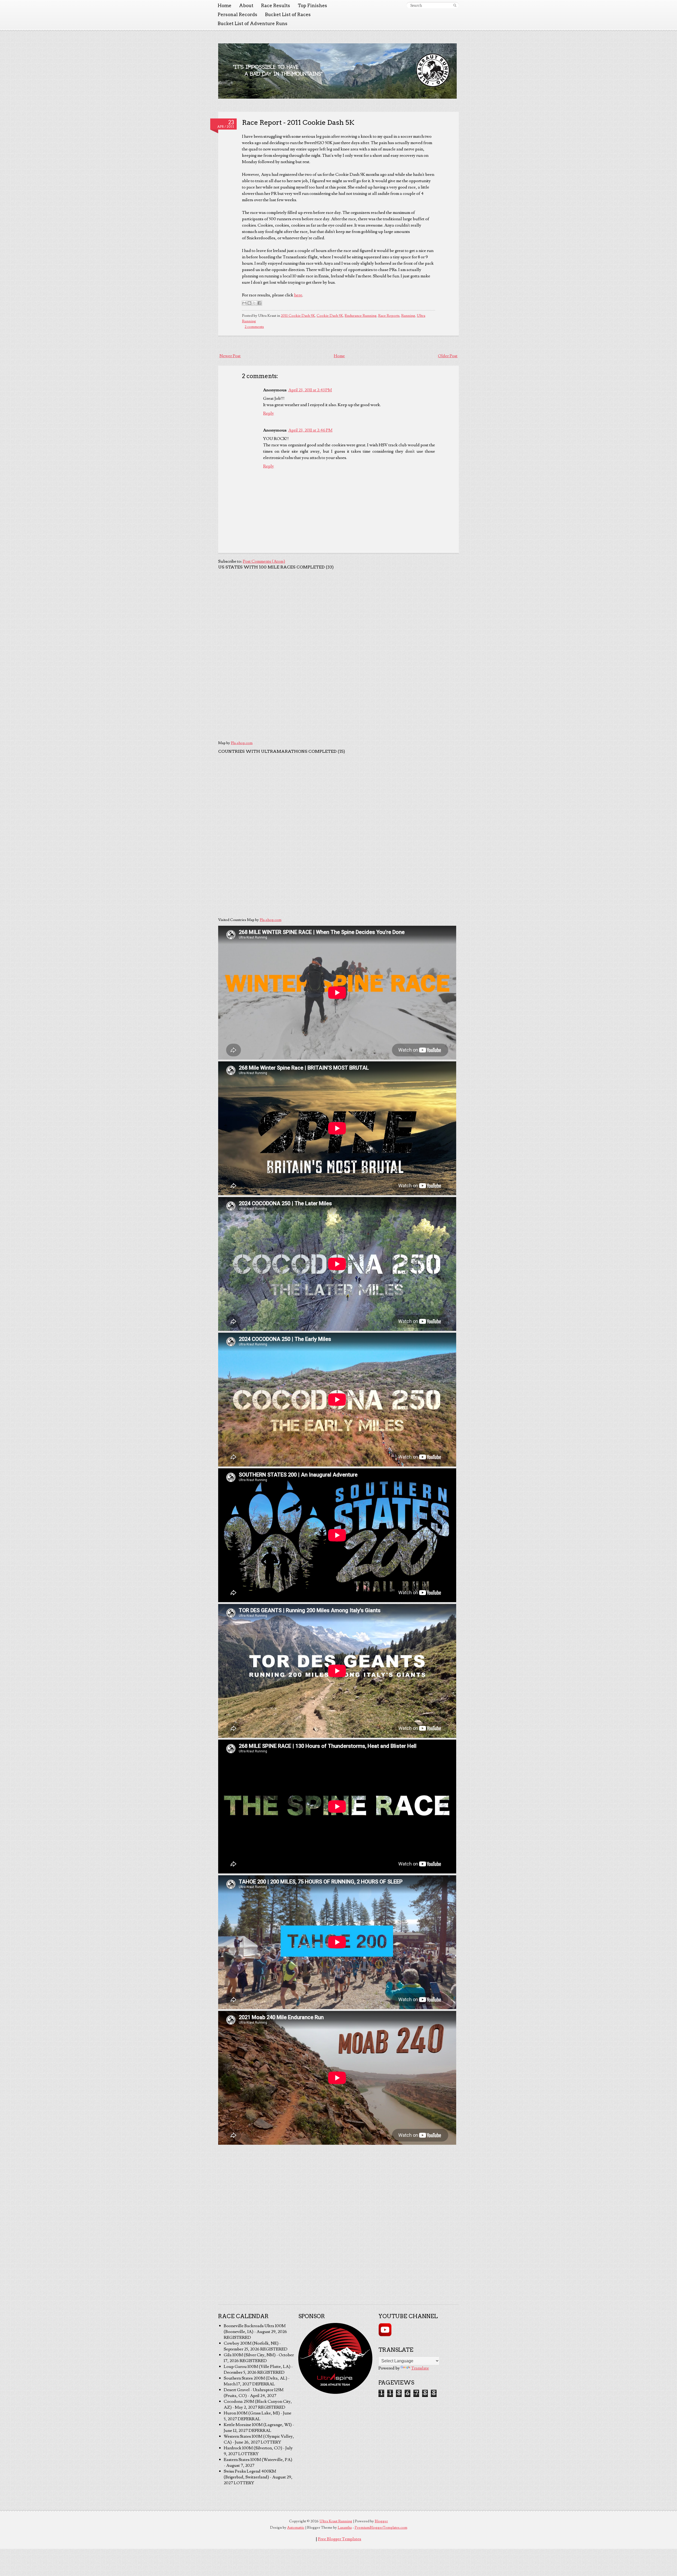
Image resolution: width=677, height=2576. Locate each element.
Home (225, 6)
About (246, 6)
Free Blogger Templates (340, 2539)
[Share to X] (254, 303)
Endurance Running (361, 316)
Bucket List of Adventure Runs (253, 24)
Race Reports (389, 316)
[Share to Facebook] (259, 303)
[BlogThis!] (249, 303)
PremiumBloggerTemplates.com (381, 2528)
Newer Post (230, 356)
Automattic (296, 2528)
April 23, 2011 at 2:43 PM (310, 390)
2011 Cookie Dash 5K (298, 316)
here (298, 295)
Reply (269, 413)
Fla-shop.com (242, 743)
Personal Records (237, 15)
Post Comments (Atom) (264, 561)
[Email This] (244, 303)
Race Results (276, 6)
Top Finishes (312, 6)
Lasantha (345, 2528)
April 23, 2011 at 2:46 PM (310, 430)
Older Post (448, 356)
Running (408, 316)
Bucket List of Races (288, 15)
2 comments (254, 327)
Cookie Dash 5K (330, 316)
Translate (420, 2368)
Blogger (381, 2521)
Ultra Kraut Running (336, 2521)
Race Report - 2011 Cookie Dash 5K (298, 122)
